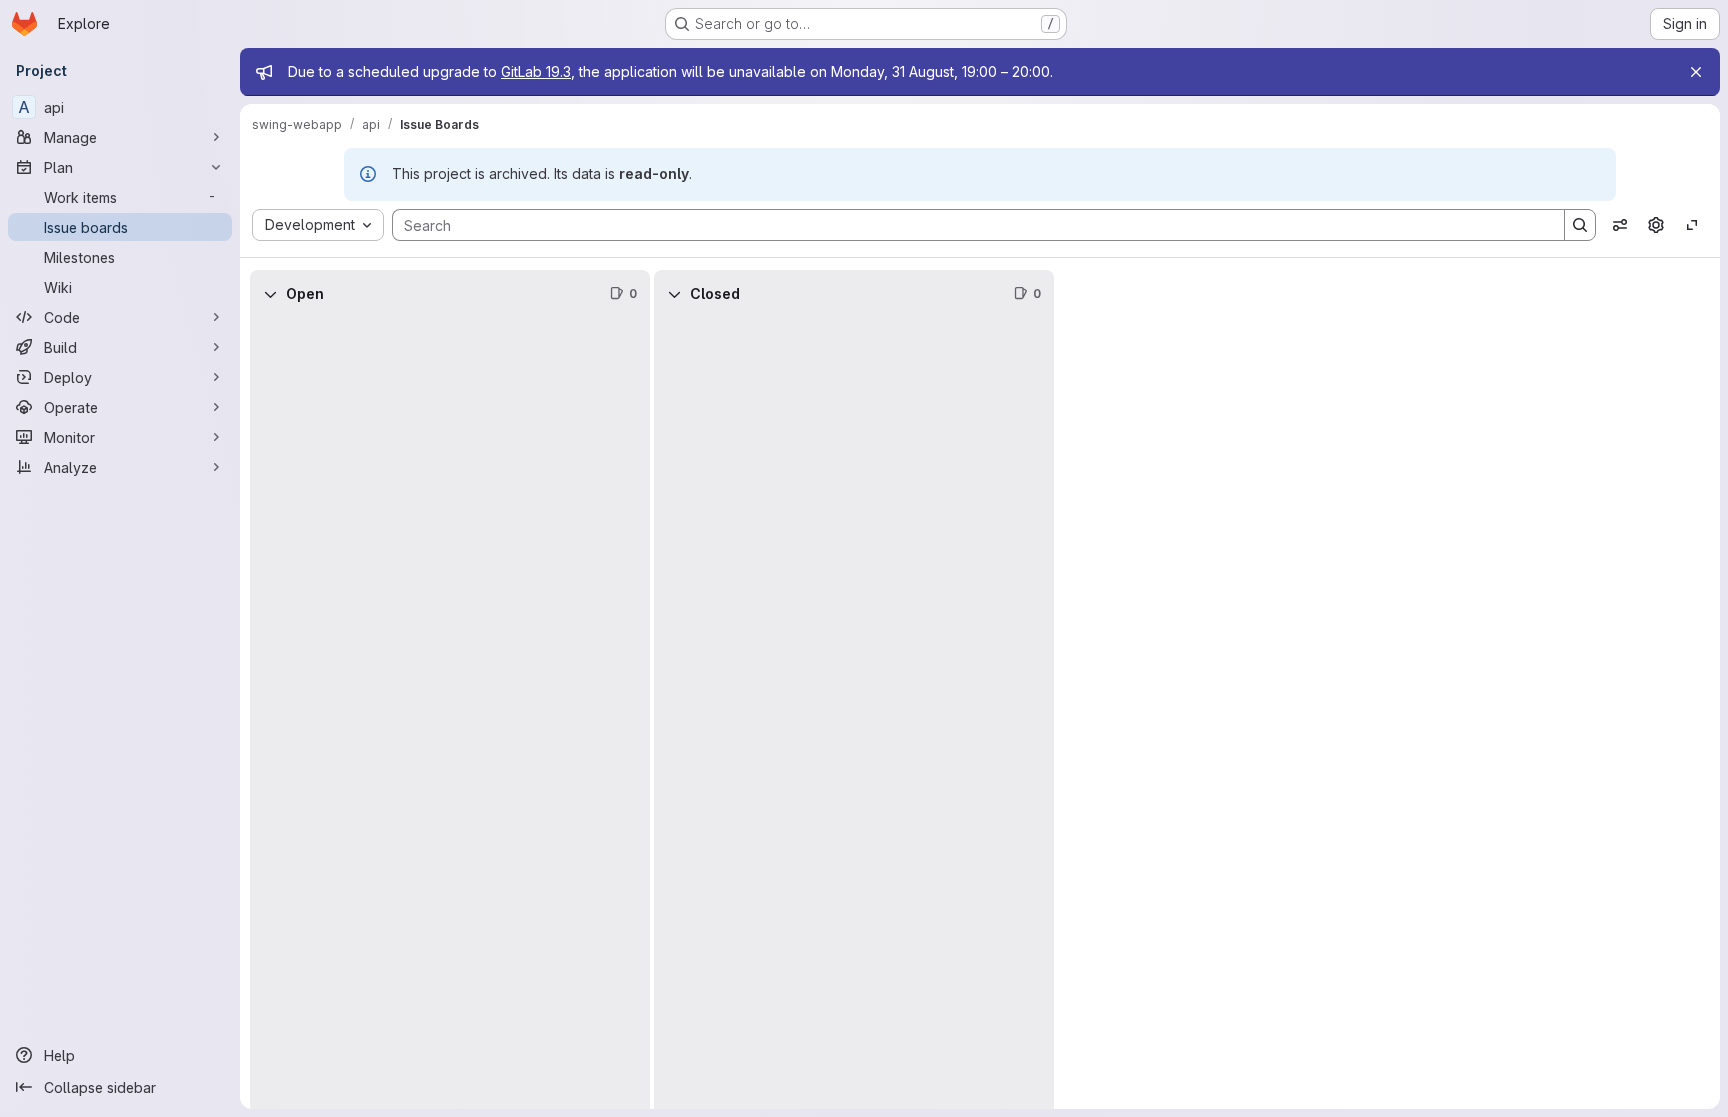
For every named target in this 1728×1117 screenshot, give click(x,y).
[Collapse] (270, 294)
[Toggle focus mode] (1692, 225)
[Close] (1696, 72)
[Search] (1580, 225)
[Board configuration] (1656, 225)
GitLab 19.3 (536, 71)
